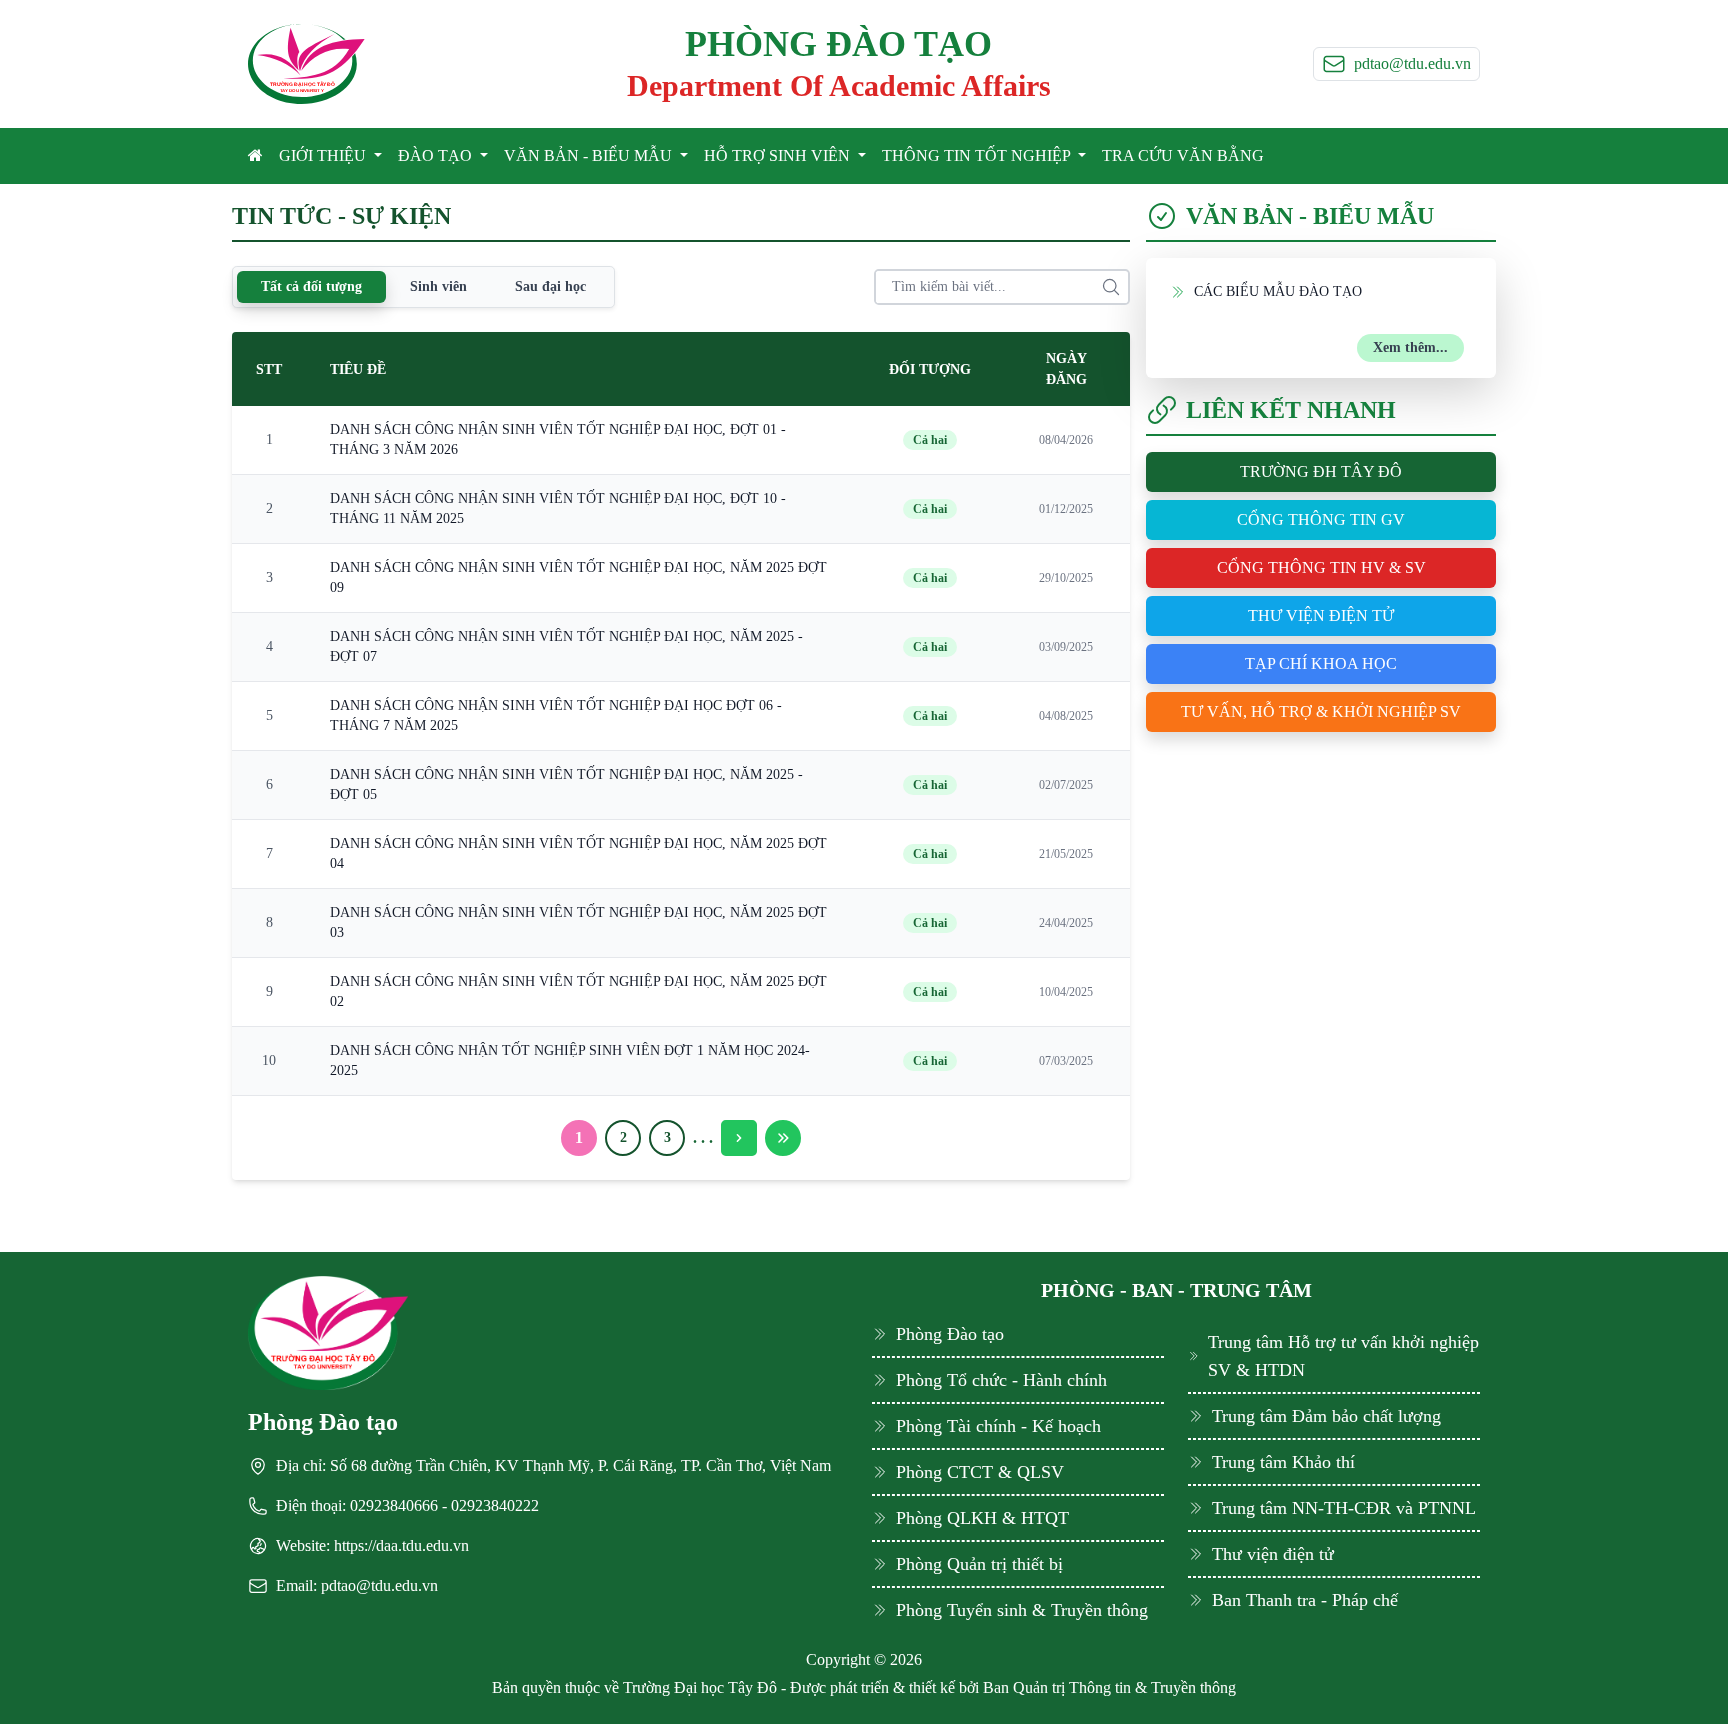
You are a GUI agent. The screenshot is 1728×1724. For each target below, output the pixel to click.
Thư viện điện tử (1321, 615)
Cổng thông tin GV (1321, 519)
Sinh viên (438, 286)
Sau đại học (550, 286)
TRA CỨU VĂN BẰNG (1183, 155)
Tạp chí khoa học (1321, 663)
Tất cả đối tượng (311, 286)
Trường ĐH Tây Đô (1321, 471)
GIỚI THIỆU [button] (324, 155)
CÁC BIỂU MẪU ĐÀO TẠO (1278, 291)
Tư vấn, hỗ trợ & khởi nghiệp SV (1321, 711)
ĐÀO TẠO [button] (437, 155)
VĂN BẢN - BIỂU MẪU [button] (590, 155)
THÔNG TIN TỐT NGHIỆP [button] (978, 155)
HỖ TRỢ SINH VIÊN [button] (779, 155)
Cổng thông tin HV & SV (1321, 567)
